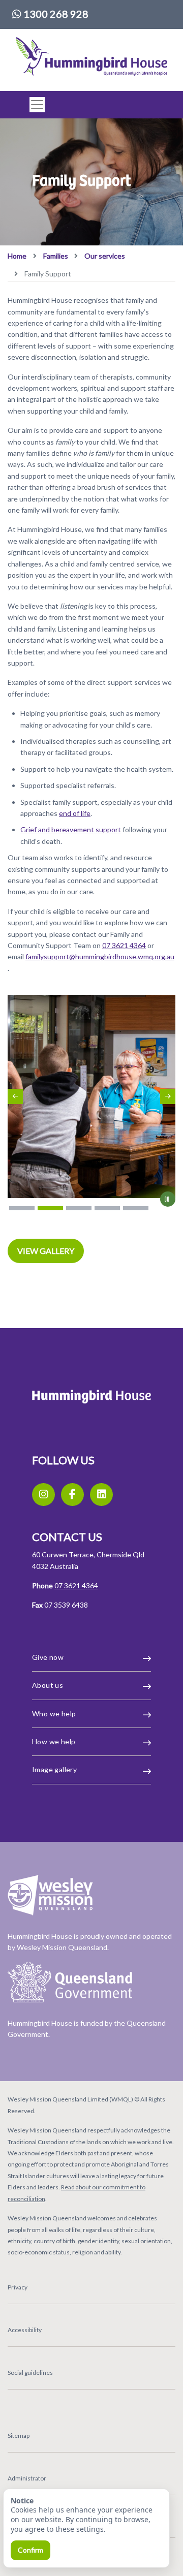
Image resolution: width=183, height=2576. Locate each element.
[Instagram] (43, 1495)
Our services (105, 256)
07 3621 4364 (124, 945)
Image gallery (54, 1769)
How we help (54, 1741)
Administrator (27, 2478)
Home (17, 256)
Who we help (54, 1714)
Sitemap (19, 2436)
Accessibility (25, 2330)
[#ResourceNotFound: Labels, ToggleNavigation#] (34, 105)
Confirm (30, 2550)
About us (48, 1685)
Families (56, 256)
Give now (48, 1657)
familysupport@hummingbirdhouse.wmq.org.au (100, 956)
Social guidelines (30, 2373)
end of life (75, 813)
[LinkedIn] (101, 1495)
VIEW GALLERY (46, 1251)
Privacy (18, 2287)
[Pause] (168, 1199)
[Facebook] (72, 1495)
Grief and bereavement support (71, 829)
